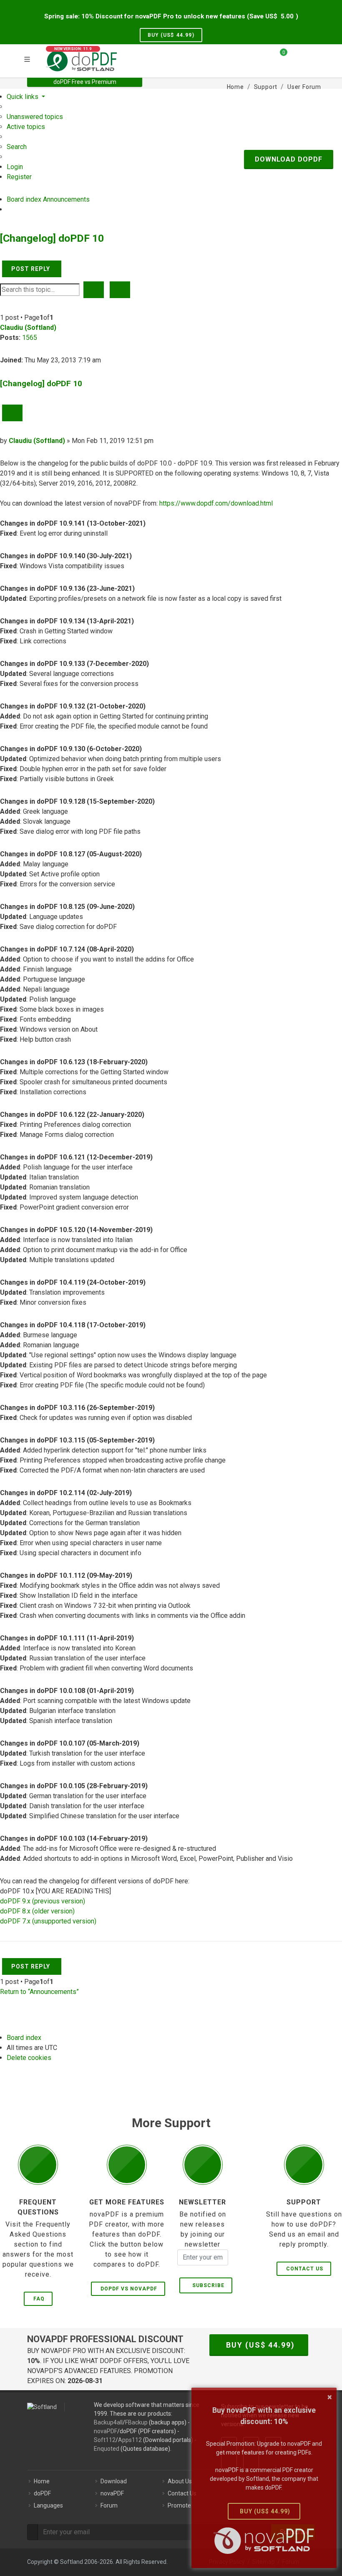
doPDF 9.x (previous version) (43, 1901)
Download (114, 2481)
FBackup (136, 2422)
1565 (30, 338)
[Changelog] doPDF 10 (52, 238)
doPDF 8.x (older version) (37, 1911)
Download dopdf (289, 159)
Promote (179, 2505)
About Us (180, 2481)
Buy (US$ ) (171, 35)
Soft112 (105, 2440)
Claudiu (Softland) (28, 328)
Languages (48, 2505)
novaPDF (106, 2431)
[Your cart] (279, 56)
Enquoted (107, 2449)
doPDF (42, 2493)
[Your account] (297, 60)
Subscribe (207, 2285)
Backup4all (108, 2422)
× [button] (330, 2397)
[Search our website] (312, 56)
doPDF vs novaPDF (129, 2289)
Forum (109, 2505)
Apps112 (130, 2440)
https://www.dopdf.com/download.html (216, 503)
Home (42, 2481)
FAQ (39, 2299)
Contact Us (305, 2269)
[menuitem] (35, 117)
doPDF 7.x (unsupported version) (48, 1921)
